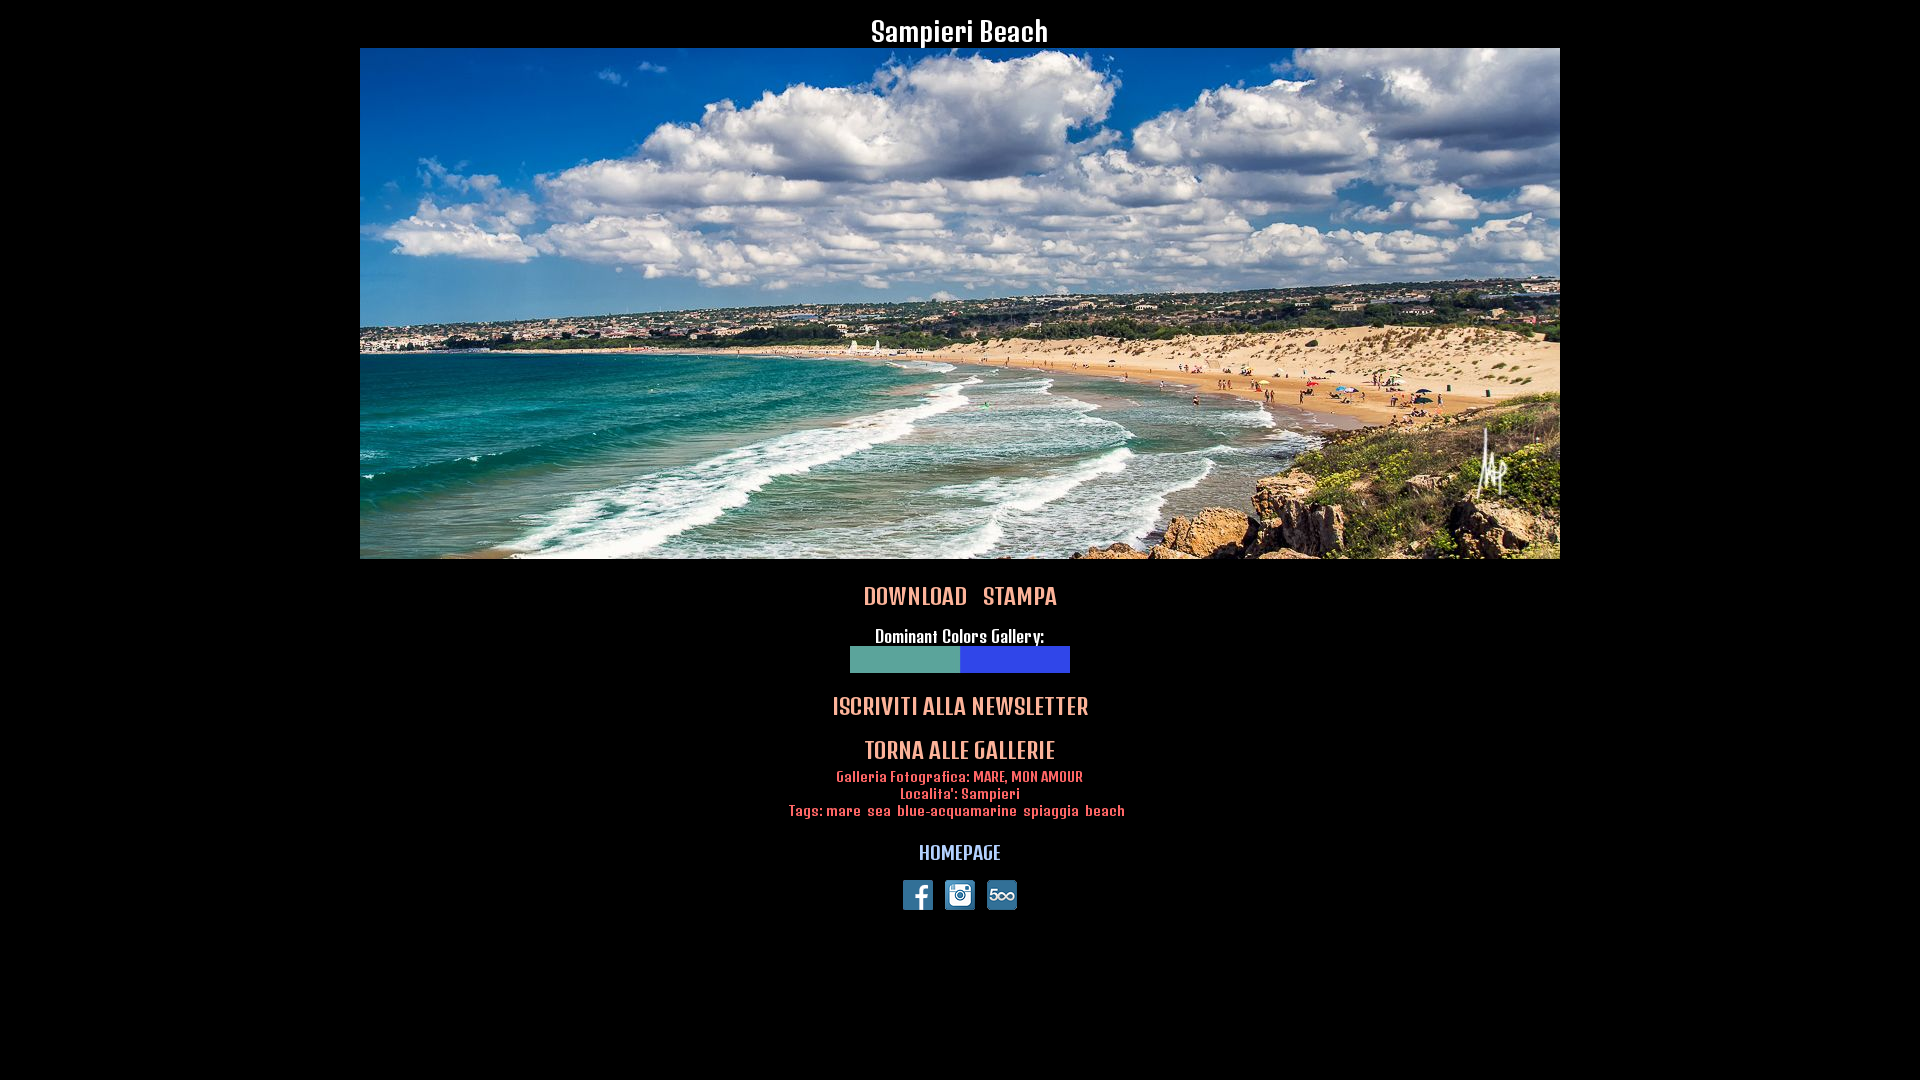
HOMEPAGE (960, 852)
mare (843, 810)
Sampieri (990, 793)
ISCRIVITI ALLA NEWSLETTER (960, 706)
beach (1105, 810)
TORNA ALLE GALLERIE (959, 750)
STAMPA (1020, 596)
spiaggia (1051, 810)
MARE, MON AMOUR (1028, 776)
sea (879, 810)
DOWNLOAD (915, 596)
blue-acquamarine (957, 810)
